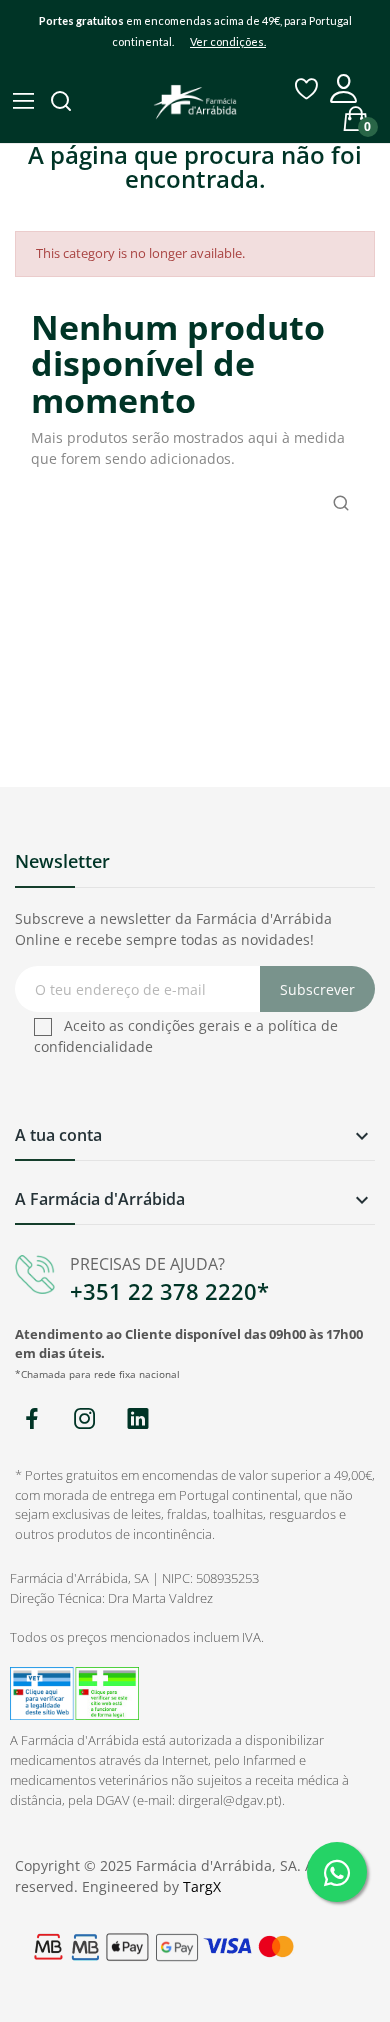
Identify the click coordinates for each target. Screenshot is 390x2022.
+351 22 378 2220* (169, 1291)
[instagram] (84, 1419)
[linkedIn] (137, 1419)
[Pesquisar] (63, 103)
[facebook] (31, 1419)
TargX (202, 1886)
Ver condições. (228, 41)
